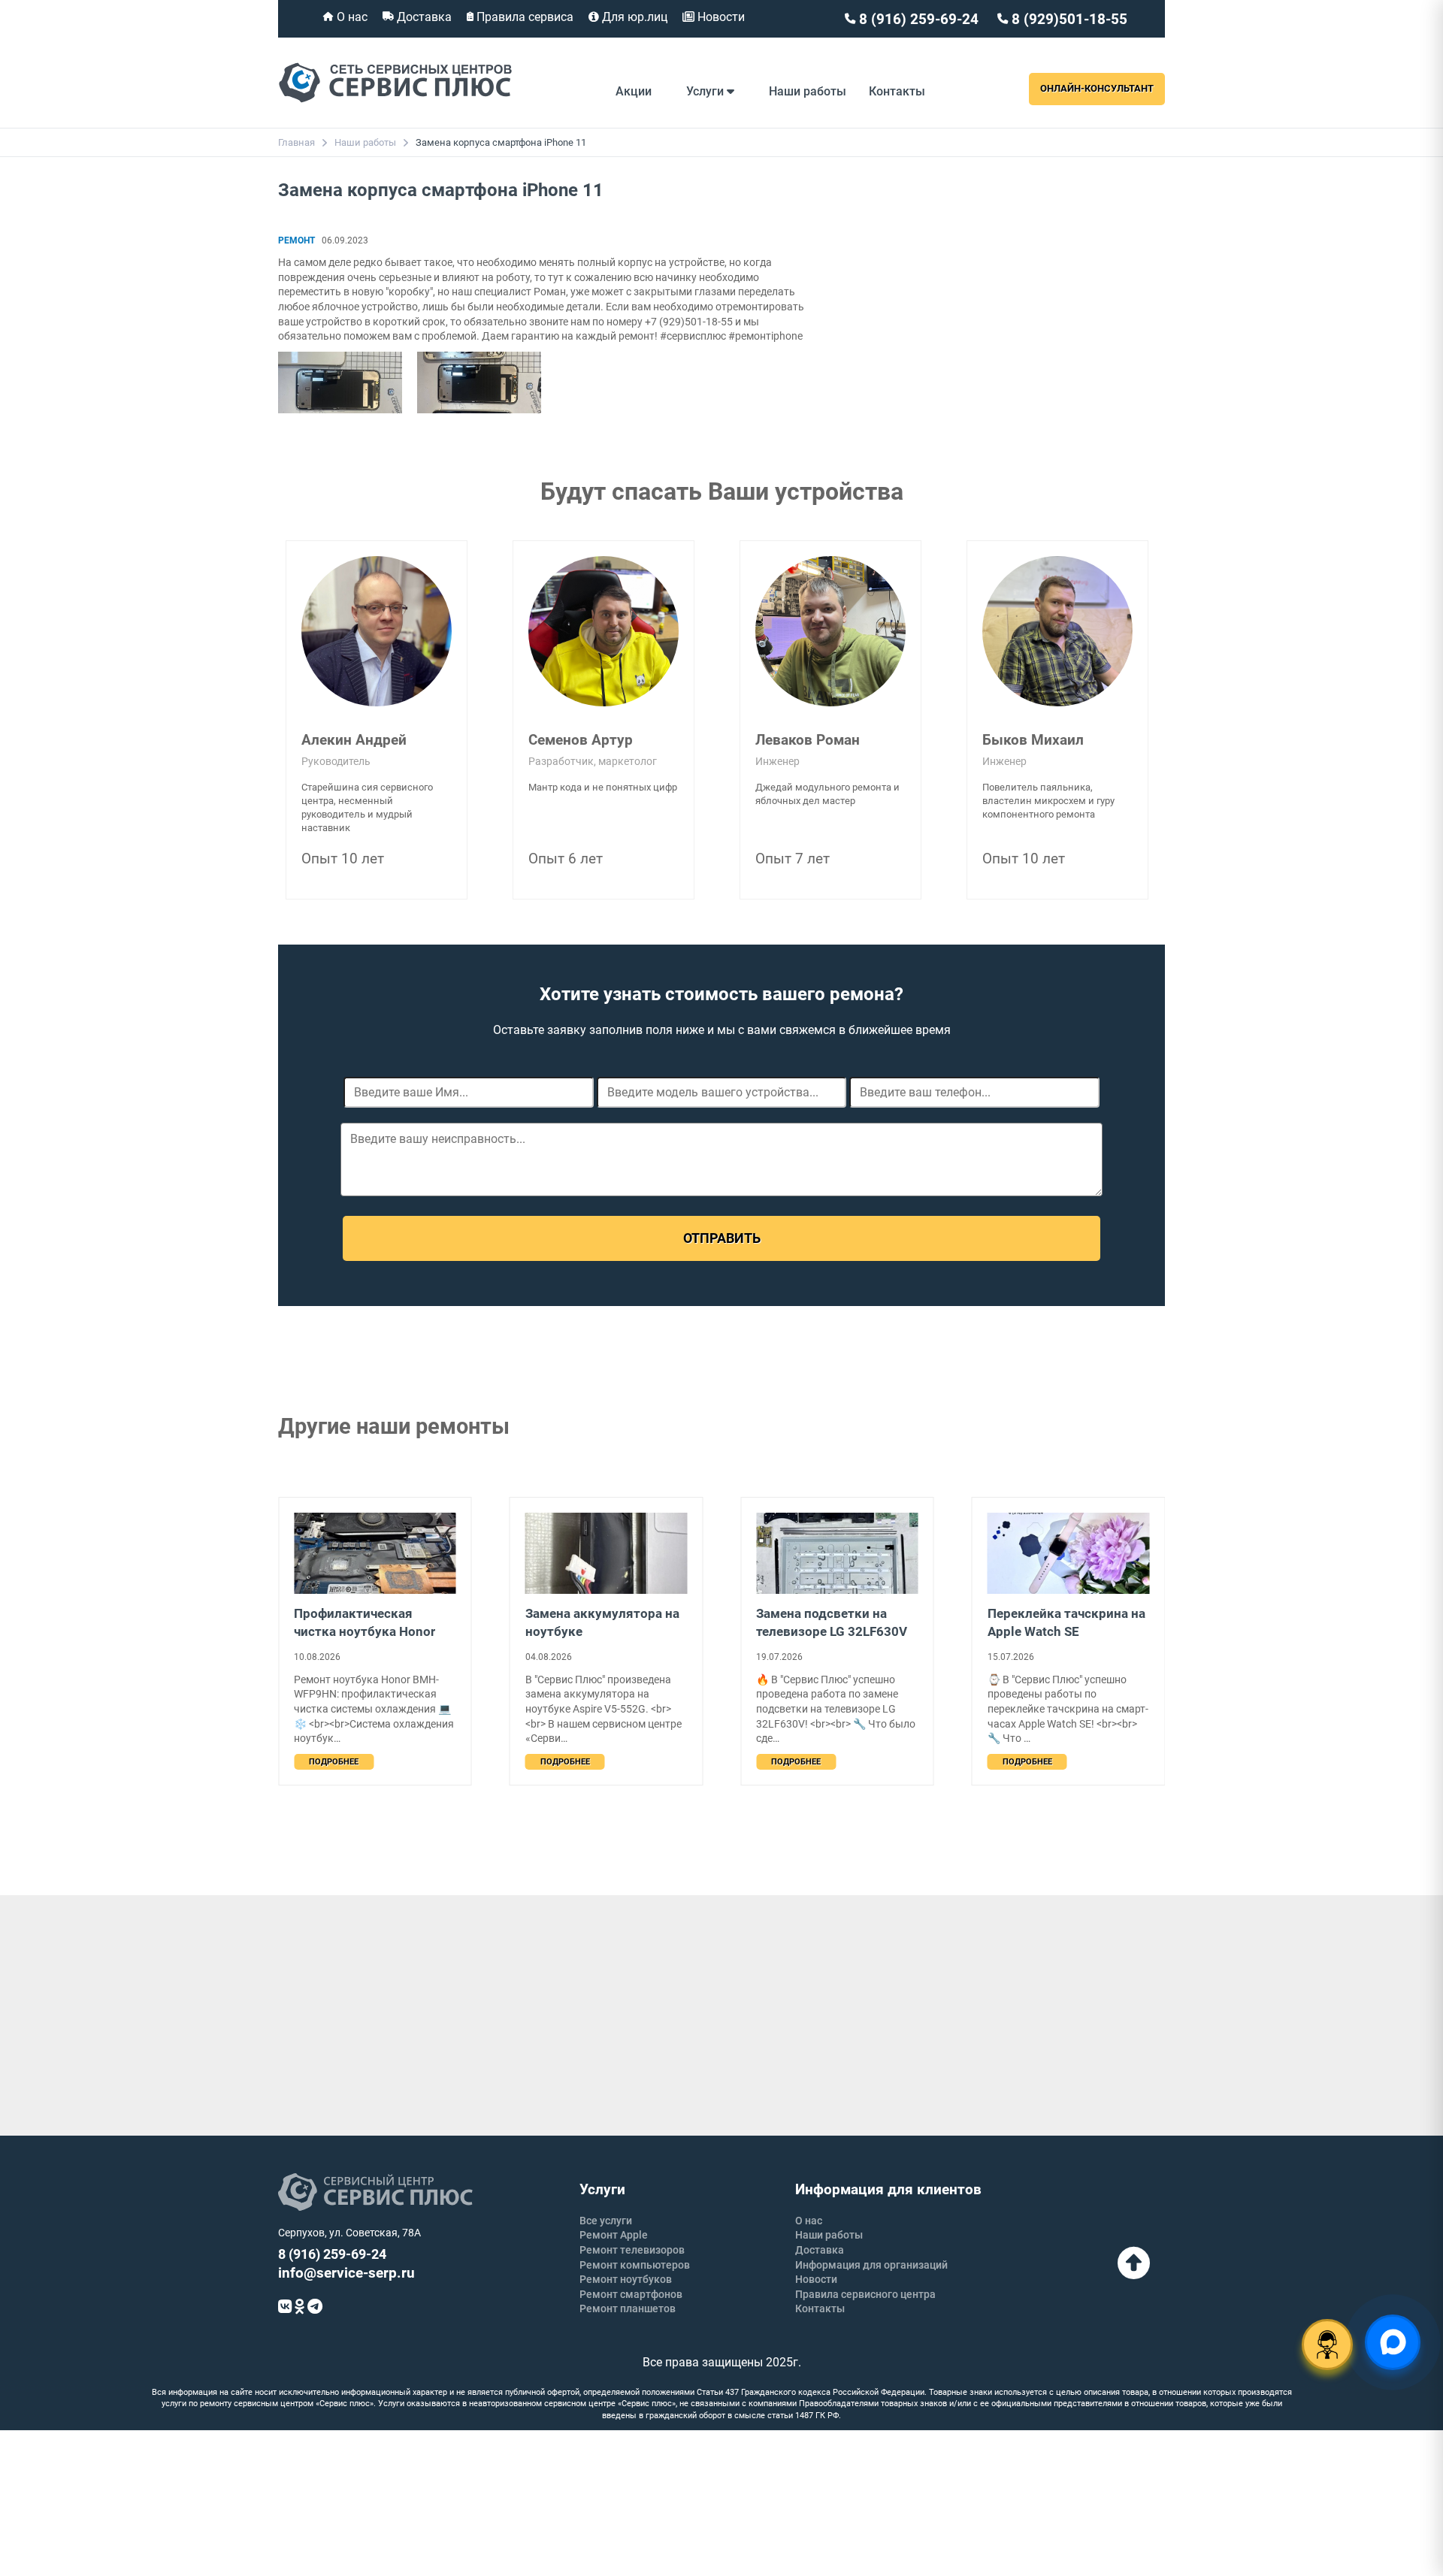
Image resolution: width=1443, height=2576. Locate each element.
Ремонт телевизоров (632, 2250)
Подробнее (334, 1762)
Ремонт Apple (614, 2235)
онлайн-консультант (1097, 88)
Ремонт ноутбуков (626, 2279)
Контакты (897, 91)
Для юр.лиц (633, 17)
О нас (351, 17)
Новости (720, 17)
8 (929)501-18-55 (1068, 19)
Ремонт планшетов (628, 2308)
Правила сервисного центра (865, 2294)
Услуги (706, 91)
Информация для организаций (871, 2265)
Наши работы (808, 91)
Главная (296, 142)
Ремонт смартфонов (631, 2294)
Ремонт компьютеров (635, 2265)
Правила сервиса (523, 17)
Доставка (423, 17)
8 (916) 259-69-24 (917, 19)
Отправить (722, 1238)
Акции (634, 91)
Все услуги (606, 2221)
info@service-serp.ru (346, 2273)
